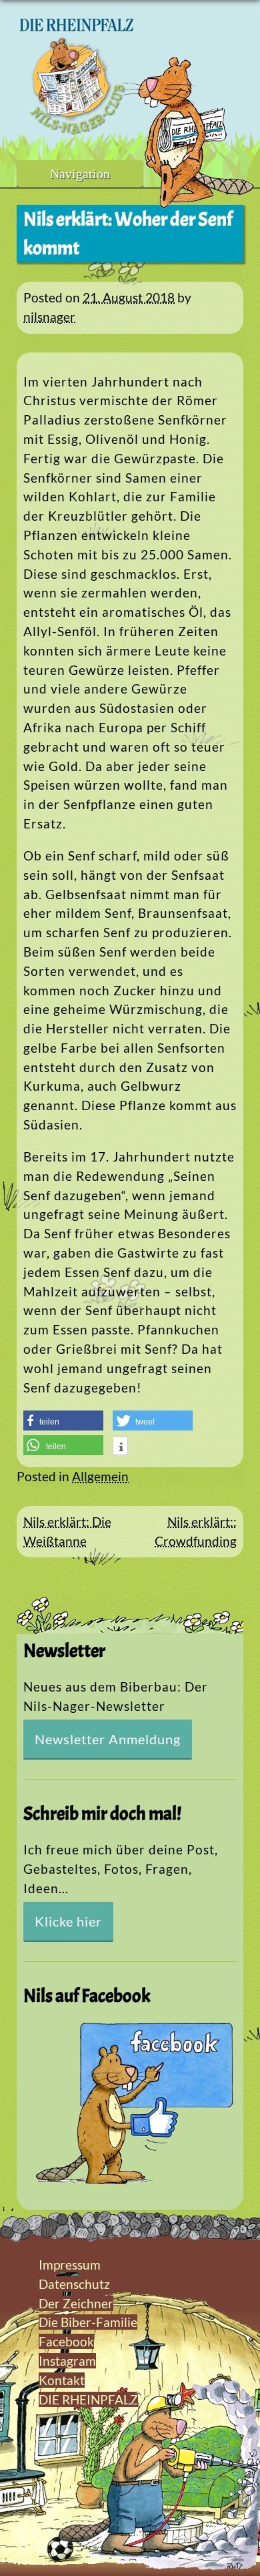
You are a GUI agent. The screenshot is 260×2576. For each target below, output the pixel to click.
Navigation (80, 174)
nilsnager (49, 317)
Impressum (70, 2265)
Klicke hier (68, 1921)
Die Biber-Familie (88, 2322)
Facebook (66, 2341)
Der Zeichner (76, 2303)
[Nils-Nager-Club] (77, 130)
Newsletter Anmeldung (108, 1739)
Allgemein (100, 1476)
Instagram (67, 2361)
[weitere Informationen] (120, 1447)
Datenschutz (74, 2284)
